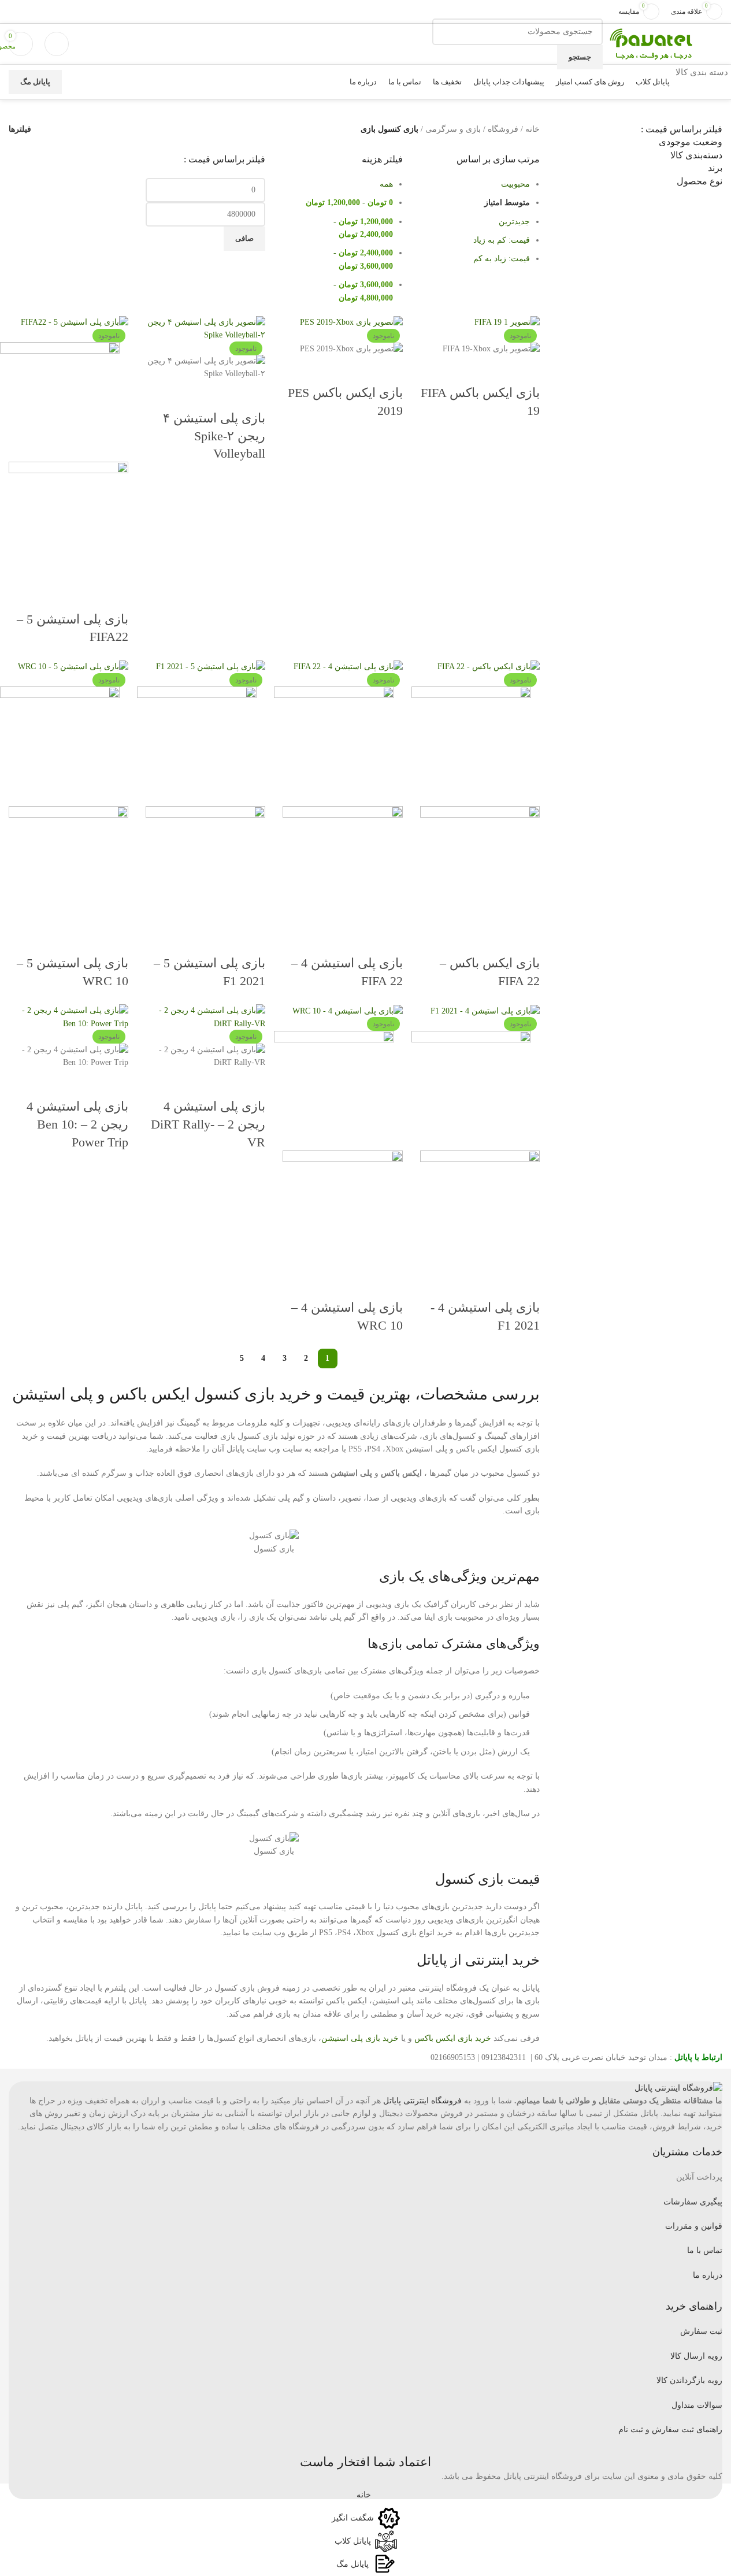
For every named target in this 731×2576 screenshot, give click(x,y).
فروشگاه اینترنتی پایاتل (422, 2101)
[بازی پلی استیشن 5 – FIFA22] (75, 322)
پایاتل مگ (35, 82)
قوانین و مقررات (694, 2226)
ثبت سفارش (701, 2331)
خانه (533, 129)
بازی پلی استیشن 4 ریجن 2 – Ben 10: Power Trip (77, 1124)
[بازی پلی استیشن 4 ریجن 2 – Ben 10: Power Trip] (68, 1017)
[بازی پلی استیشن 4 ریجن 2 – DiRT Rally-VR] (205, 1017)
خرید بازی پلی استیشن (360, 2038)
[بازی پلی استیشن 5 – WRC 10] (73, 667)
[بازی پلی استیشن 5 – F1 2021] (211, 667)
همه (386, 184)
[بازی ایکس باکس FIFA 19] (507, 322)
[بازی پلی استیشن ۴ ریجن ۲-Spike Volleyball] (205, 329)
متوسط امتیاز (507, 203)
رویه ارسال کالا (696, 2356)
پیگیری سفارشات (693, 2202)
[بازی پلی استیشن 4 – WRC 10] (348, 1010)
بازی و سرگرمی (453, 129)
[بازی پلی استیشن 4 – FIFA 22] (348, 667)
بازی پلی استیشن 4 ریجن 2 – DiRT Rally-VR (208, 1124)
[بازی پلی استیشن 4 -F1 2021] (485, 1010)
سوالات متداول (697, 2405)
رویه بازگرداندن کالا (689, 2380)
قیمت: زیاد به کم (502, 259)
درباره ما (708, 2275)
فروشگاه (503, 129)
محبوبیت (515, 184)
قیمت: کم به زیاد (502, 240)
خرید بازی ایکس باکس (453, 2038)
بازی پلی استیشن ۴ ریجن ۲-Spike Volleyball (214, 436)
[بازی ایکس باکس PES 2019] (351, 322)
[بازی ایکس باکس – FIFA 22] (489, 667)
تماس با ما (705, 2250)
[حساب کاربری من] (57, 44)
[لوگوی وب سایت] (651, 43)
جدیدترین (514, 222)
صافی (244, 238)
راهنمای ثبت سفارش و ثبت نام (670, 2430)
